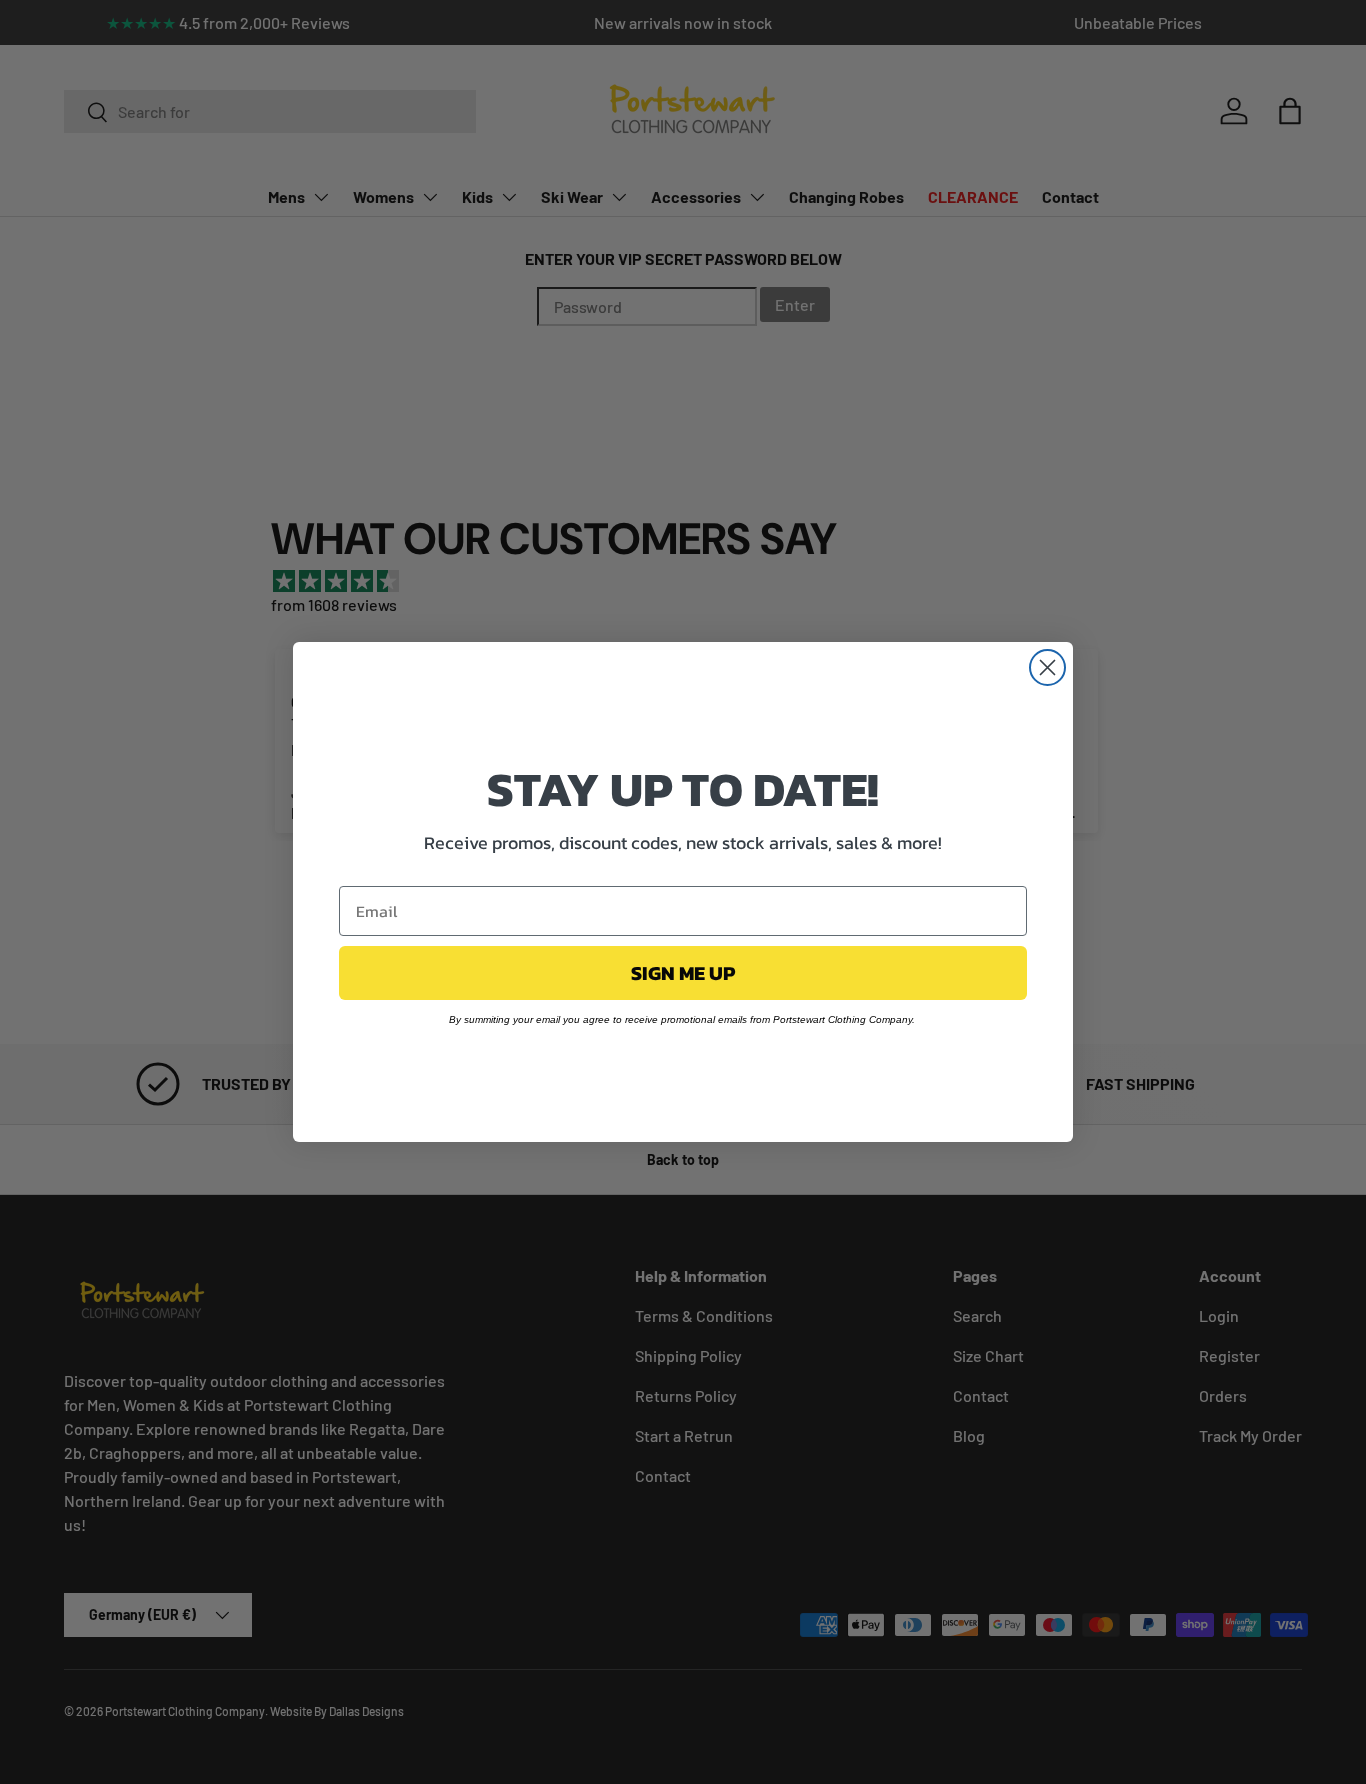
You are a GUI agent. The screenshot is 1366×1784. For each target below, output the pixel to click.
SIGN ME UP (683, 973)
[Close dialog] (1047, 667)
